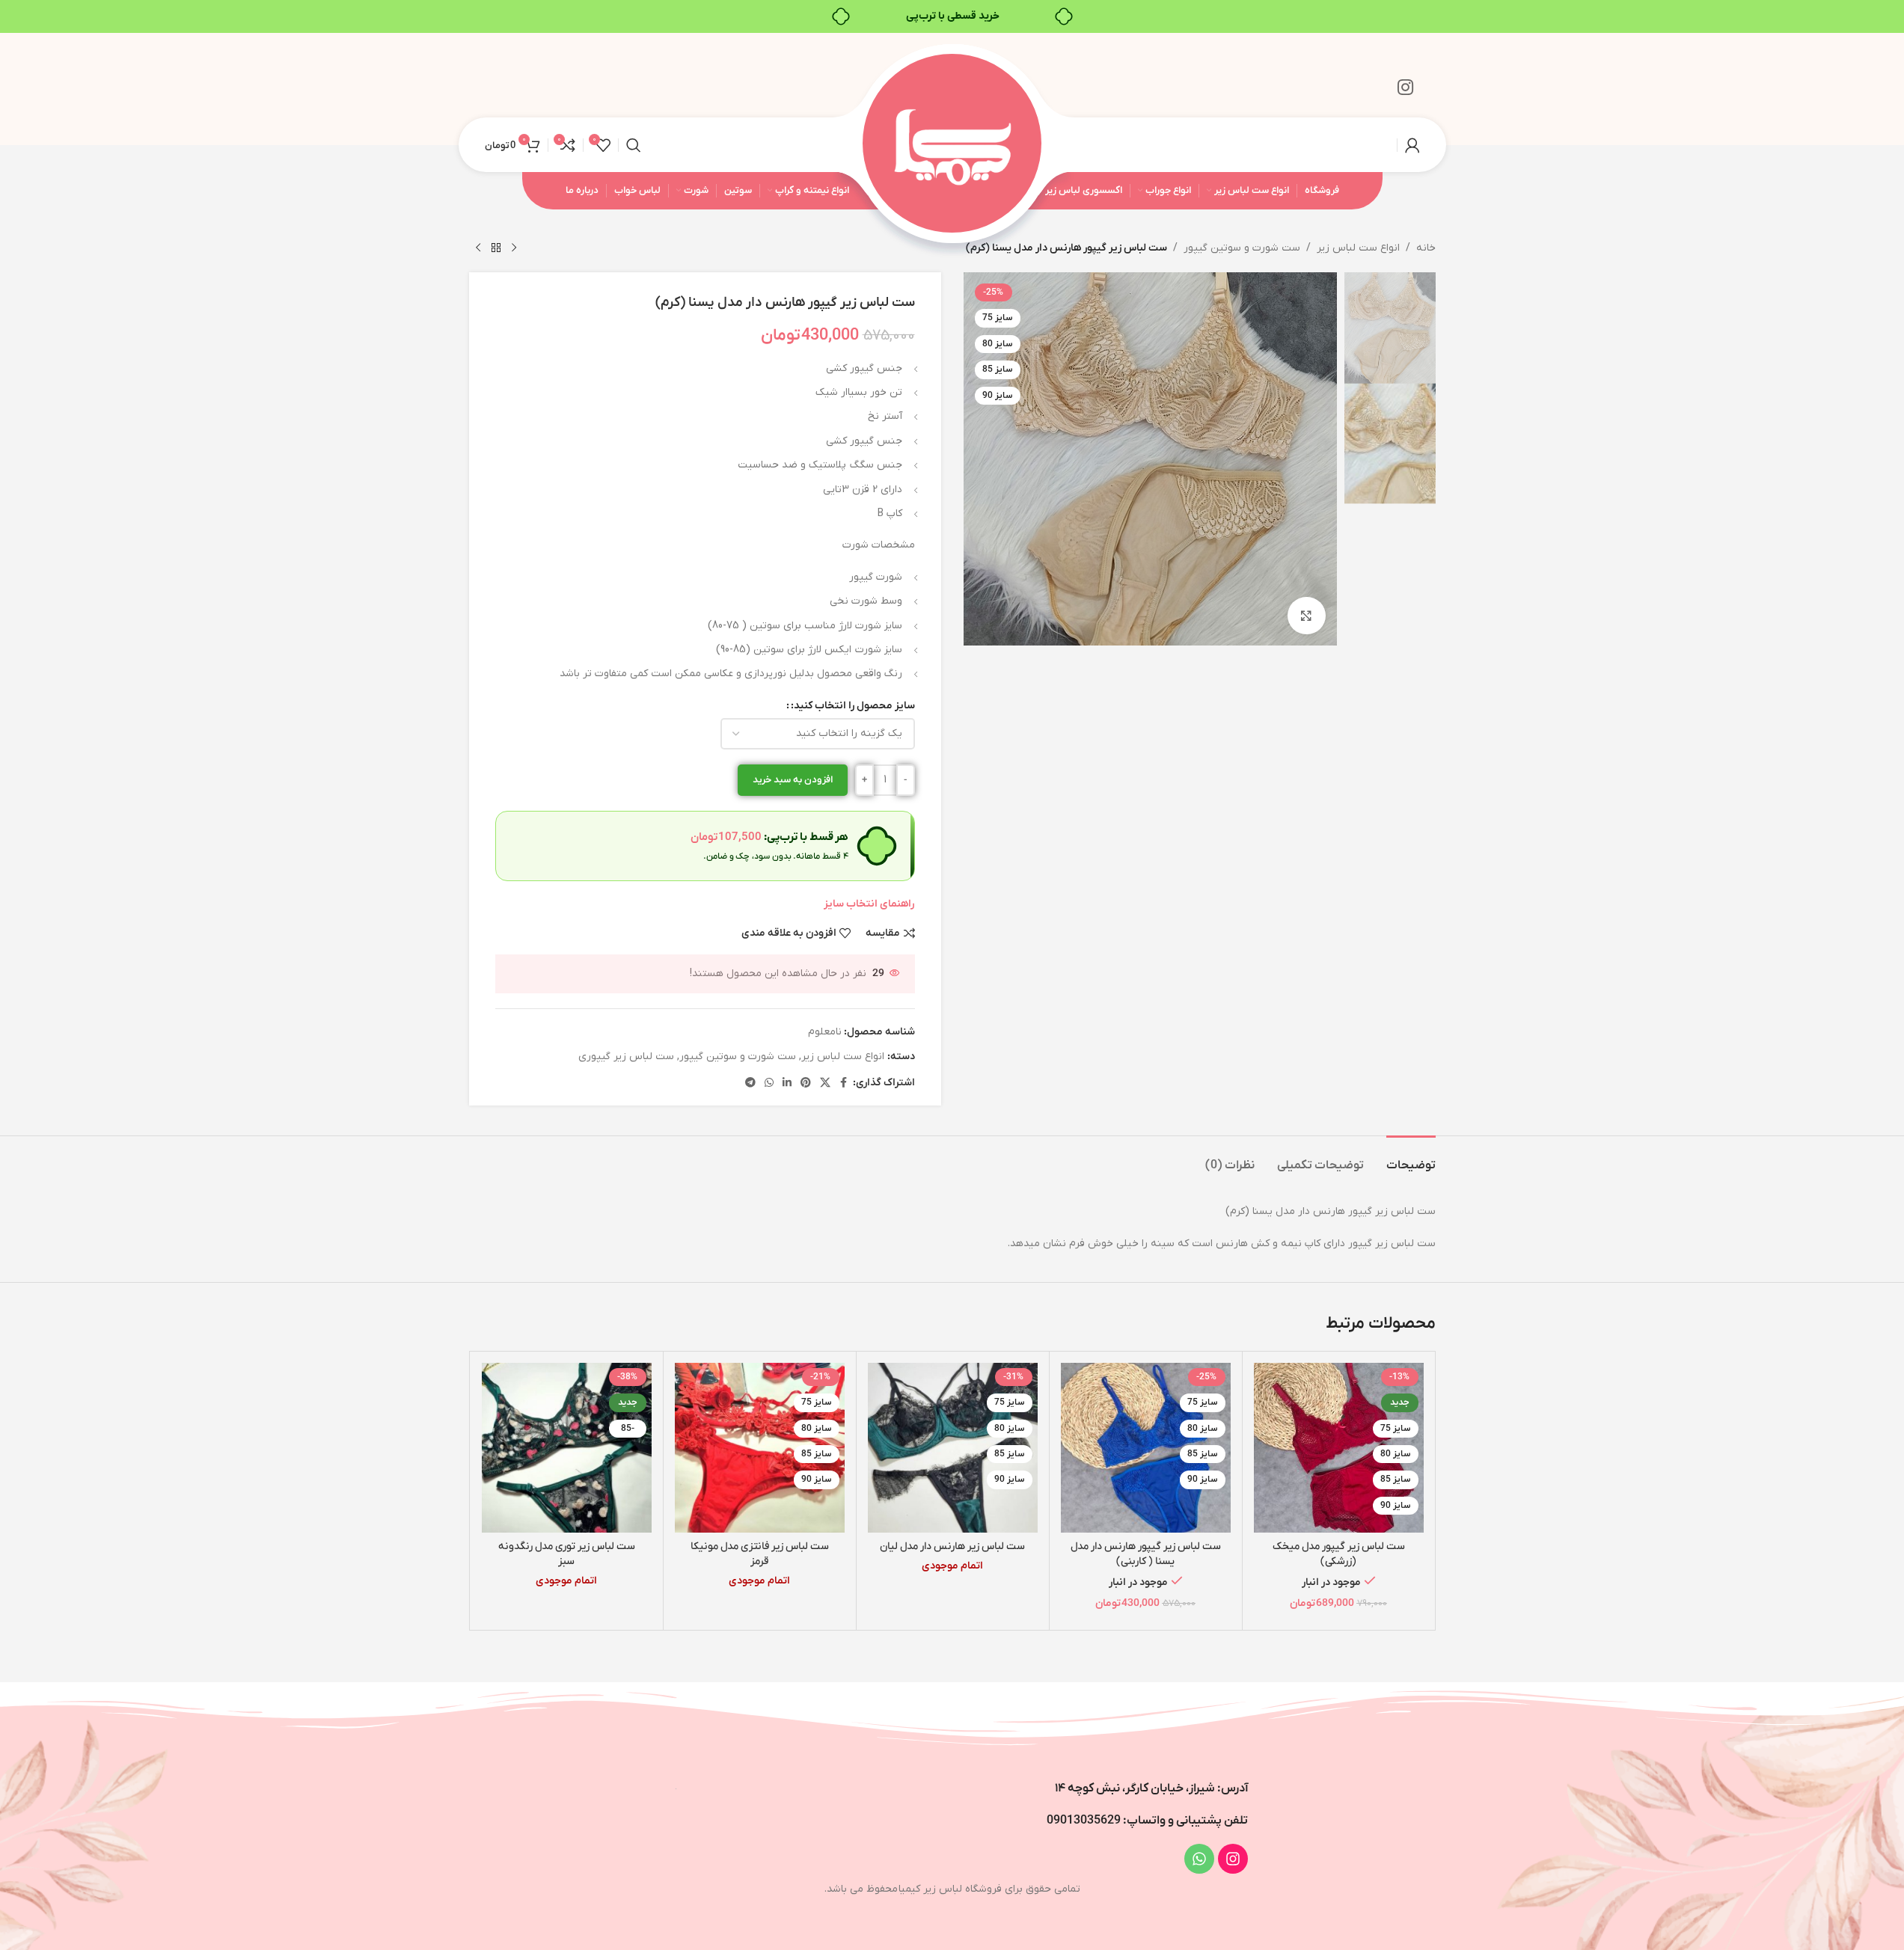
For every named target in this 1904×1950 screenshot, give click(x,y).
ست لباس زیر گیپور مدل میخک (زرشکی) (1339, 1554)
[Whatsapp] (1199, 1859)
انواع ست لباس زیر (1358, 248)
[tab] (1411, 1158)
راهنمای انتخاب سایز (869, 904)
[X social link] (825, 1083)
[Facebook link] (844, 1083)
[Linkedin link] (787, 1083)
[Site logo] (952, 144)
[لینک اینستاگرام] (1405, 89)
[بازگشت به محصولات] (496, 248)
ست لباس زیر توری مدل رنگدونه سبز (567, 1554)
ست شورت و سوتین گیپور (1242, 248)
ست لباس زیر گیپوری (626, 1057)
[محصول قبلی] (514, 248)
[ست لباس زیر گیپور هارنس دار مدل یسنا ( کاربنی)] (1146, 1448)
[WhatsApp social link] (769, 1083)
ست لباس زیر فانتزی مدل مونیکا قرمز (760, 1554)
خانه (1426, 248)
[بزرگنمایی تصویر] (1306, 616)
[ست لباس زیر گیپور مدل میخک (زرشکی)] (1339, 1448)
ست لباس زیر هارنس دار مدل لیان (952, 1546)
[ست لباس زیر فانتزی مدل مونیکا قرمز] (760, 1448)
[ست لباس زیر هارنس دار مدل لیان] (953, 1448)
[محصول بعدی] (478, 248)
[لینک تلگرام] (750, 1083)
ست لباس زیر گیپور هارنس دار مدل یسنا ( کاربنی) (1146, 1554)
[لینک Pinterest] (806, 1083)
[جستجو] (634, 145)
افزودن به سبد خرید (793, 780)
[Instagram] (1233, 1859)
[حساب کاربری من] (1412, 145)
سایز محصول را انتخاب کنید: (853, 706)
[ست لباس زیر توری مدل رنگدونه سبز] (567, 1448)
